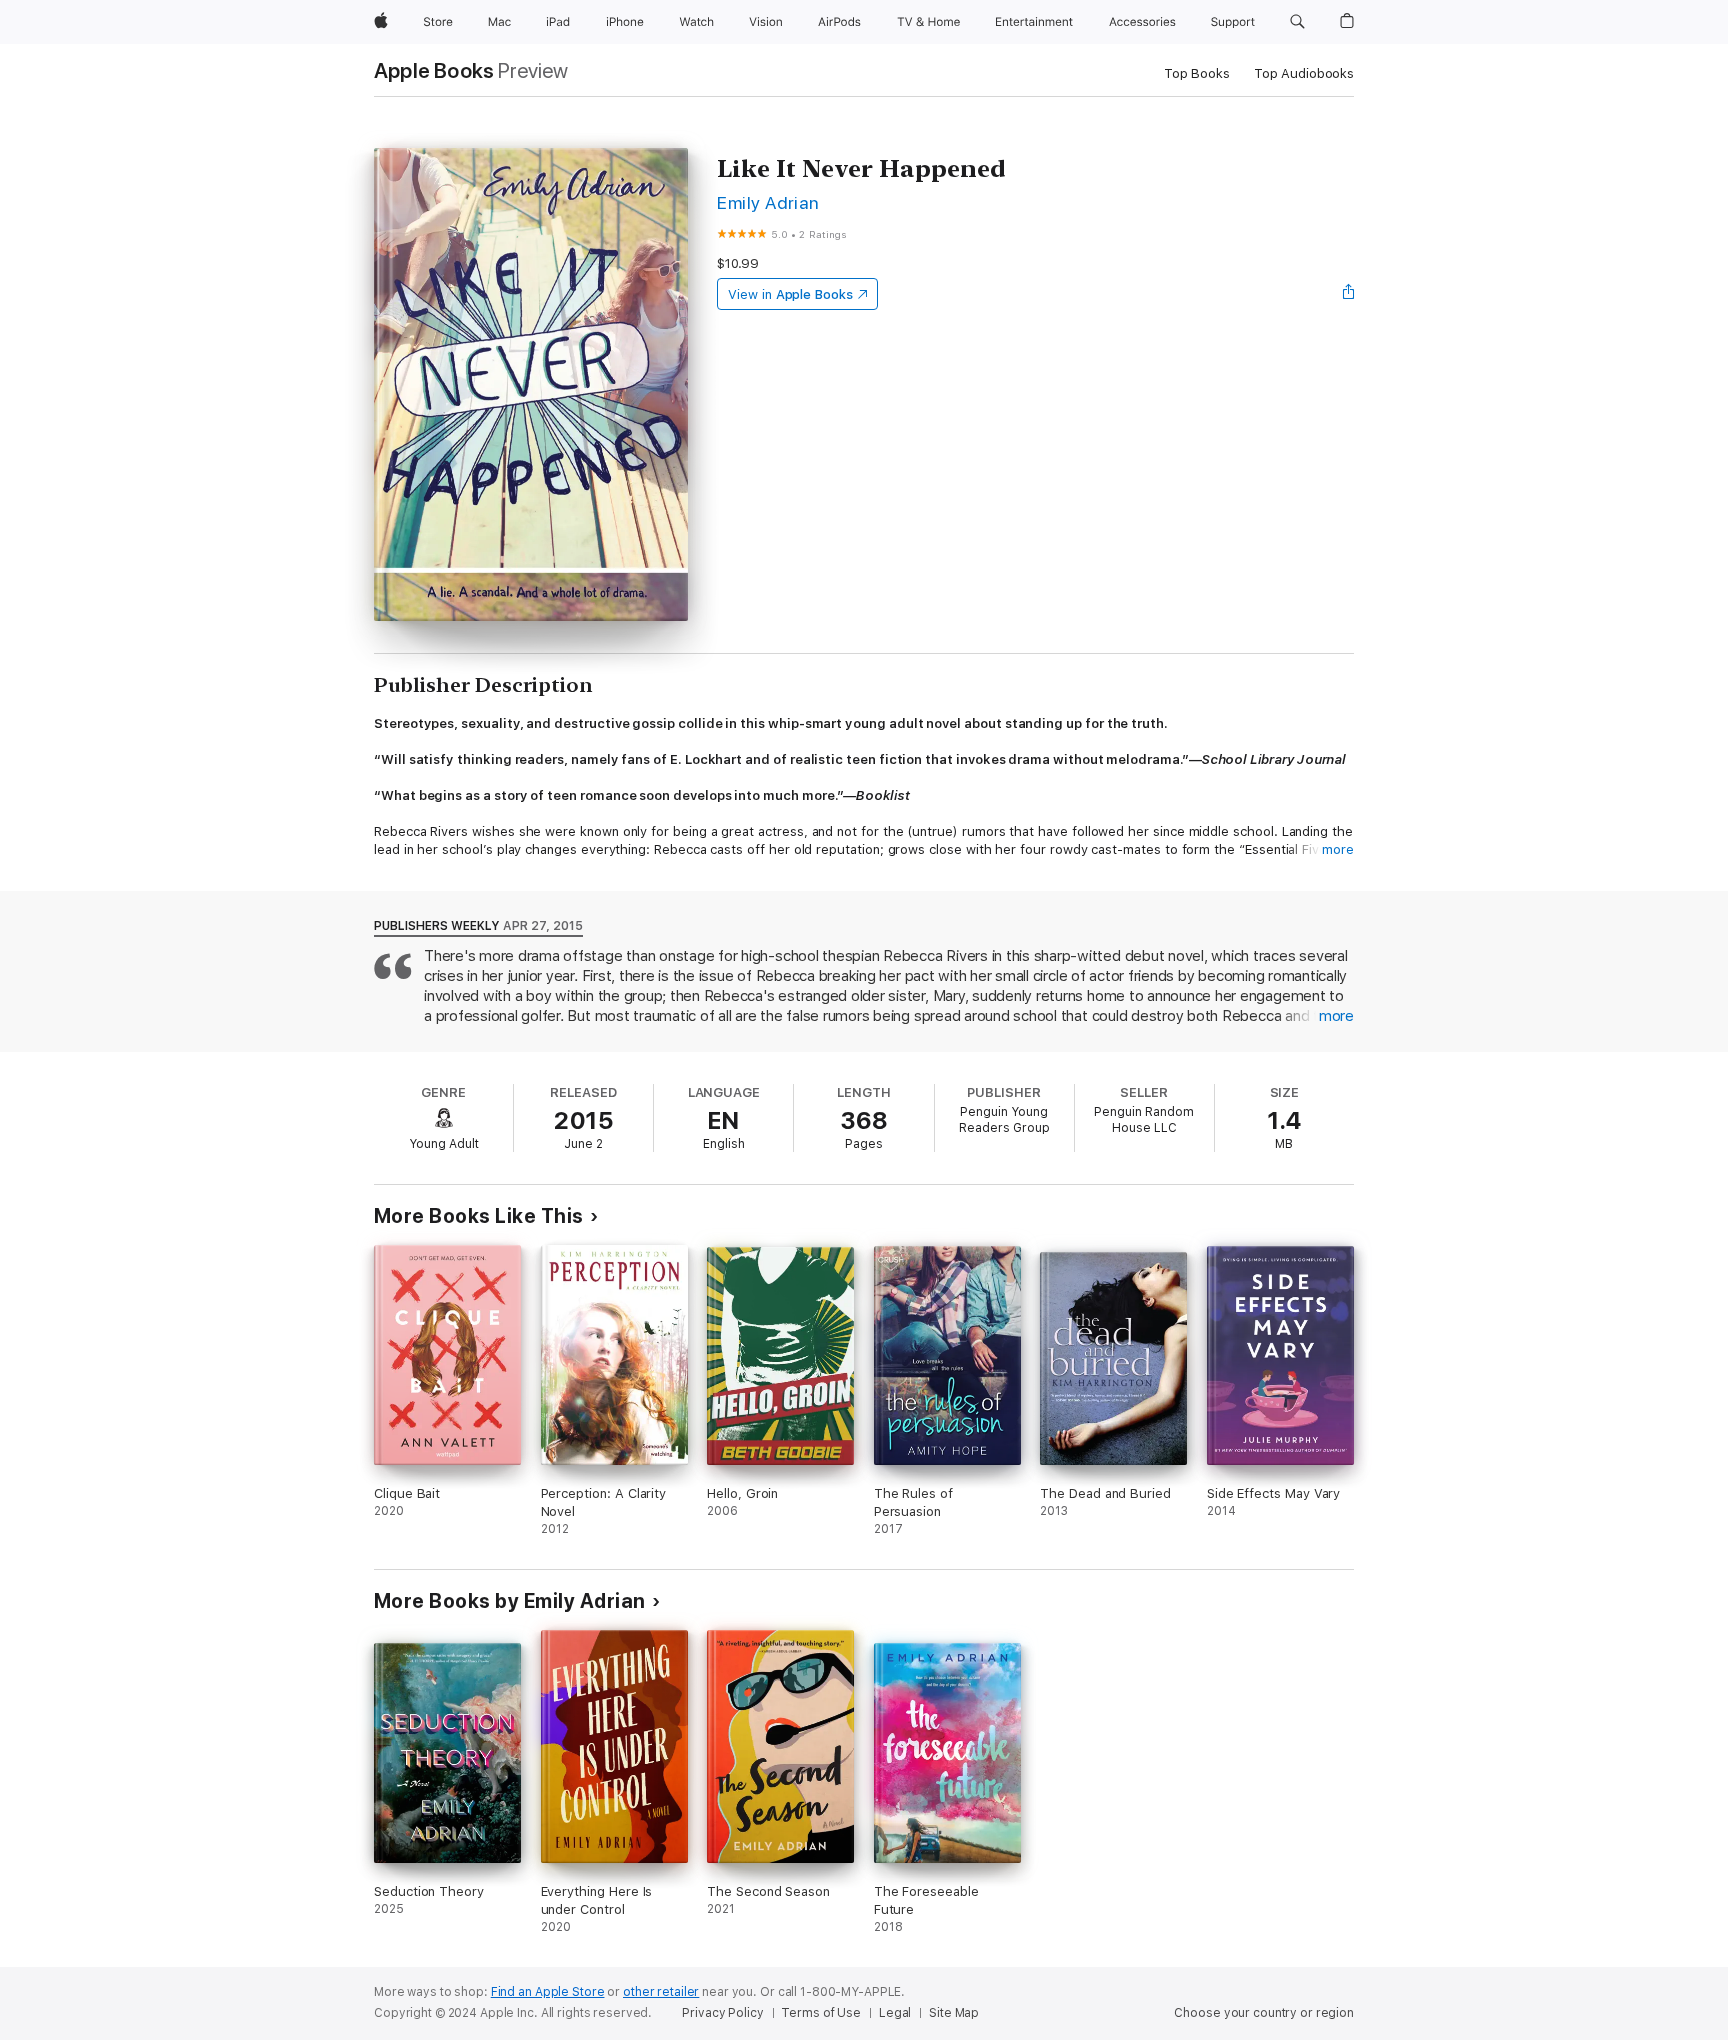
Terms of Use (821, 2013)
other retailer (661, 1992)
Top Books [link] (1197, 73)
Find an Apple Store (548, 1992)
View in (790, 294)
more (1338, 849)
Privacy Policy (722, 2013)
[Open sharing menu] (1349, 294)
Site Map (954, 2013)
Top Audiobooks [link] (1304, 73)
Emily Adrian (768, 202)
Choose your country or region (1264, 2013)
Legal (895, 2013)
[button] (1297, 22)
